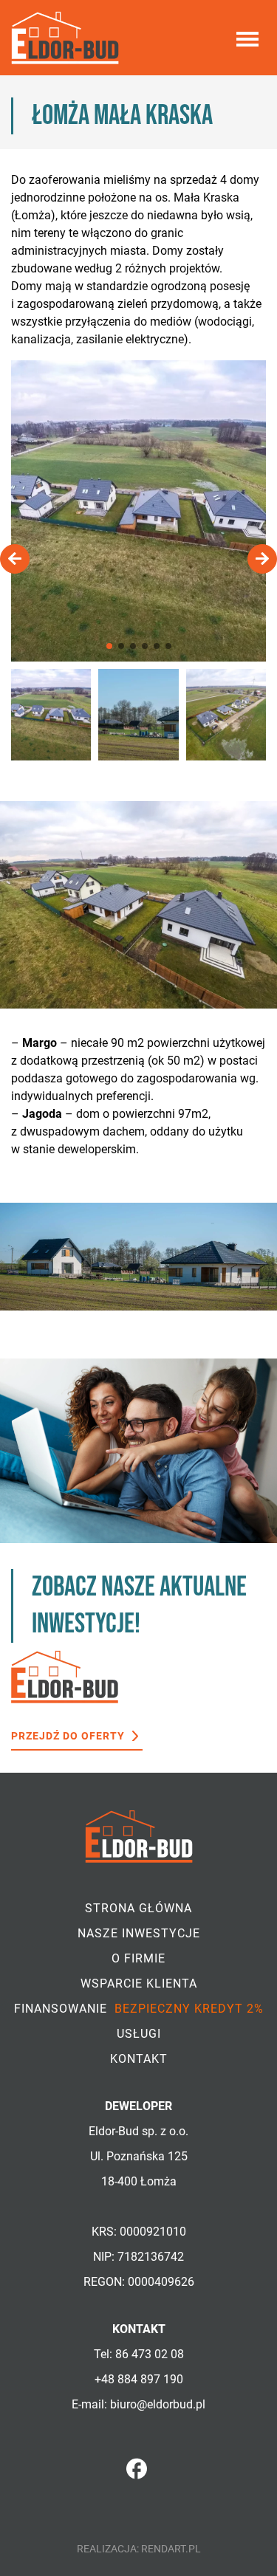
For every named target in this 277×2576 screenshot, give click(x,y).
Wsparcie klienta (139, 1983)
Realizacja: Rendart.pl (139, 2549)
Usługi (139, 2034)
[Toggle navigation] (247, 38)
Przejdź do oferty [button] (68, 1736)
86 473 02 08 (150, 2354)
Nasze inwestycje (139, 1933)
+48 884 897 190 (139, 2379)
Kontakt (139, 2059)
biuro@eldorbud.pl (158, 2404)
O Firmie (138, 1958)
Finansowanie (139, 2009)
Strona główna (138, 1908)
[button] (109, 646)
